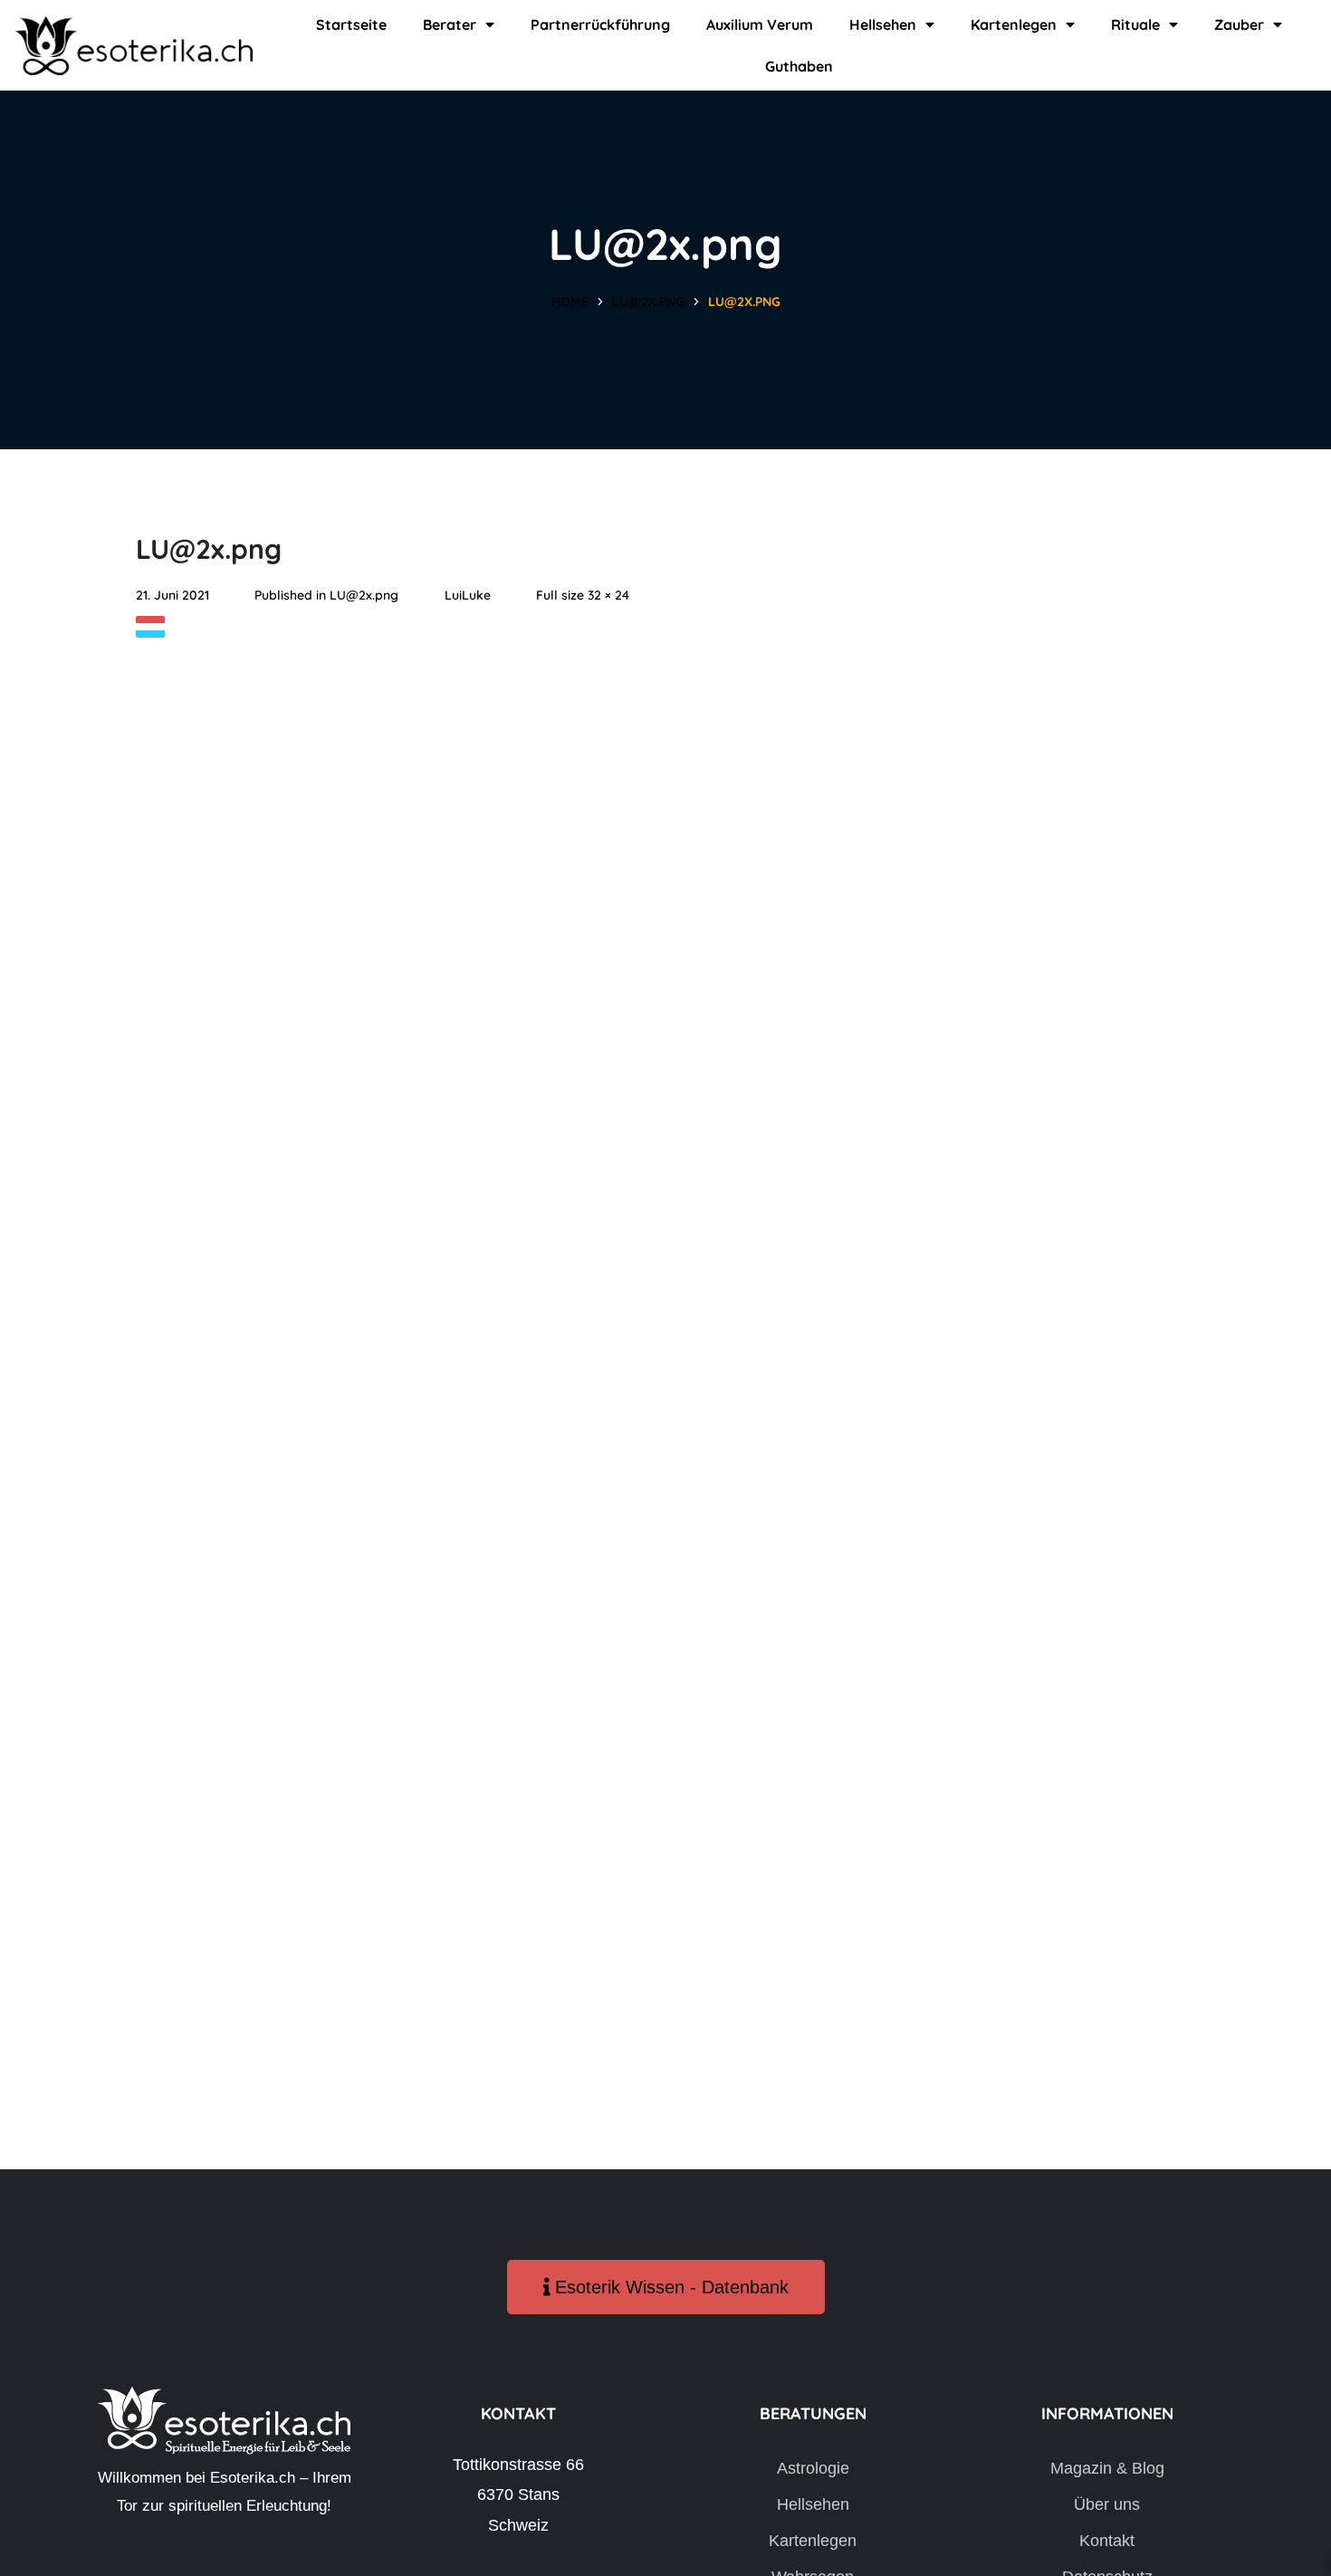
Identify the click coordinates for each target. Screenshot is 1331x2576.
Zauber (1239, 24)
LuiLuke (468, 595)
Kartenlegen (1014, 24)
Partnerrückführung (600, 24)
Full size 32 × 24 (583, 595)
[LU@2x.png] (150, 630)
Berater (450, 24)
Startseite (351, 24)
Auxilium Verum (760, 24)
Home (570, 302)
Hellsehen (883, 24)
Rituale (1135, 24)
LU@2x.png (648, 302)
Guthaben (799, 66)
